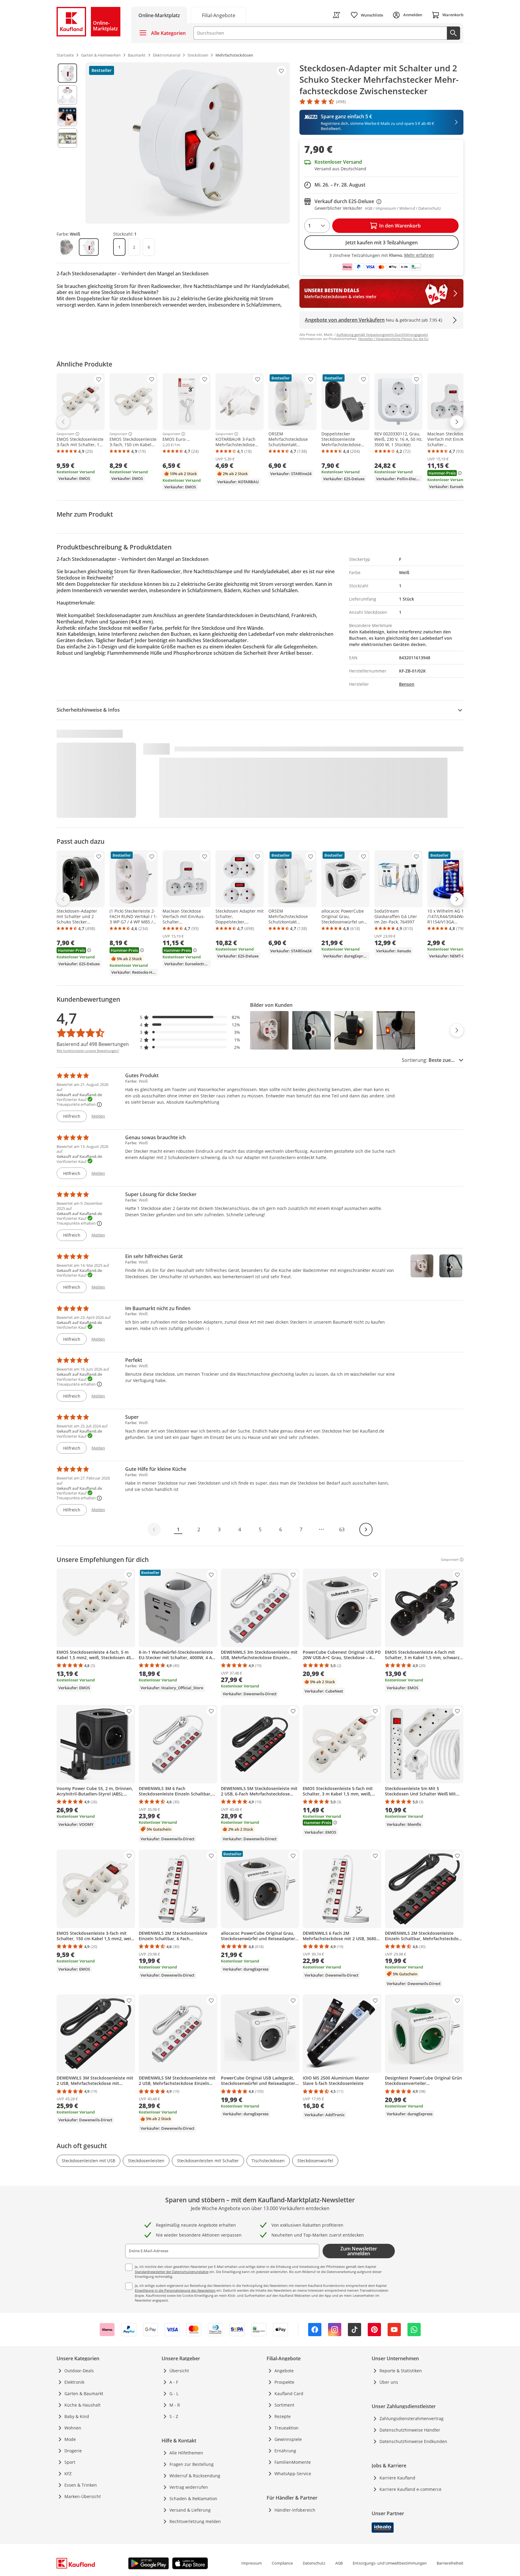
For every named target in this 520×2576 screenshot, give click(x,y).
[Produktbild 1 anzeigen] (67, 73)
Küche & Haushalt (82, 2405)
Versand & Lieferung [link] (190, 2510)
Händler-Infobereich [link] (295, 2510)
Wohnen (73, 2428)
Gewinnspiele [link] (288, 2439)
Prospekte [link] (284, 2382)
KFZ (68, 2474)
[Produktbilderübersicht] (67, 143)
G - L (174, 2394)
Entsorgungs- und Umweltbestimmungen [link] (390, 2563)
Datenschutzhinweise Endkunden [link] (413, 2441)
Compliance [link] (282, 2563)
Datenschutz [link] (314, 2563)
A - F (174, 2382)
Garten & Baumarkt (84, 2394)
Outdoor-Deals (79, 2371)
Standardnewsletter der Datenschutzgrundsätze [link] (172, 2272)
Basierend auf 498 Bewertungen (93, 1044)
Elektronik (74, 2382)
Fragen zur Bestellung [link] (192, 2464)
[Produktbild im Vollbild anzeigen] (188, 143)
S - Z (174, 2416)
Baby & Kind (77, 2416)
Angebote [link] (284, 2371)
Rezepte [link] (283, 2416)
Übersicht (179, 2371)
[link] (218, 15)
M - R (175, 2405)
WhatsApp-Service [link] (293, 2474)
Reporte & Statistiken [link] (401, 2371)
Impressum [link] (252, 2563)
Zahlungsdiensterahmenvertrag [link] (412, 2418)
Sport (70, 2462)
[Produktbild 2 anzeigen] (67, 95)
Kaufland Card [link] (289, 2394)
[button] (190, 1017)
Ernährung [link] (285, 2451)
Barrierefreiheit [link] (450, 2563)
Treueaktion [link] (286, 2428)
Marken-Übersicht (83, 2496)
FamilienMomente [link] (293, 2462)
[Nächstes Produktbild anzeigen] (457, 1030)
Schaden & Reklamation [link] (193, 2499)
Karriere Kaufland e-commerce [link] (410, 2489)
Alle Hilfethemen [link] (186, 2453)
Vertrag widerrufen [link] (189, 2487)
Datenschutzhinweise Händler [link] (410, 2430)
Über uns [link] (389, 2382)
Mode (70, 2439)
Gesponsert (65, 434)
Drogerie (73, 2451)
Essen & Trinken (81, 2485)
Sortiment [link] (284, 2405)
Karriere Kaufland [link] (397, 2478)
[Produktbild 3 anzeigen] (67, 116)
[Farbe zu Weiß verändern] (89, 247)
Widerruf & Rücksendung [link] (195, 2476)
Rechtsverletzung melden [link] (195, 2521)
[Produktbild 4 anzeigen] (67, 138)
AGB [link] (339, 2563)
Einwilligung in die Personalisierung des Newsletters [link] (175, 2290)
